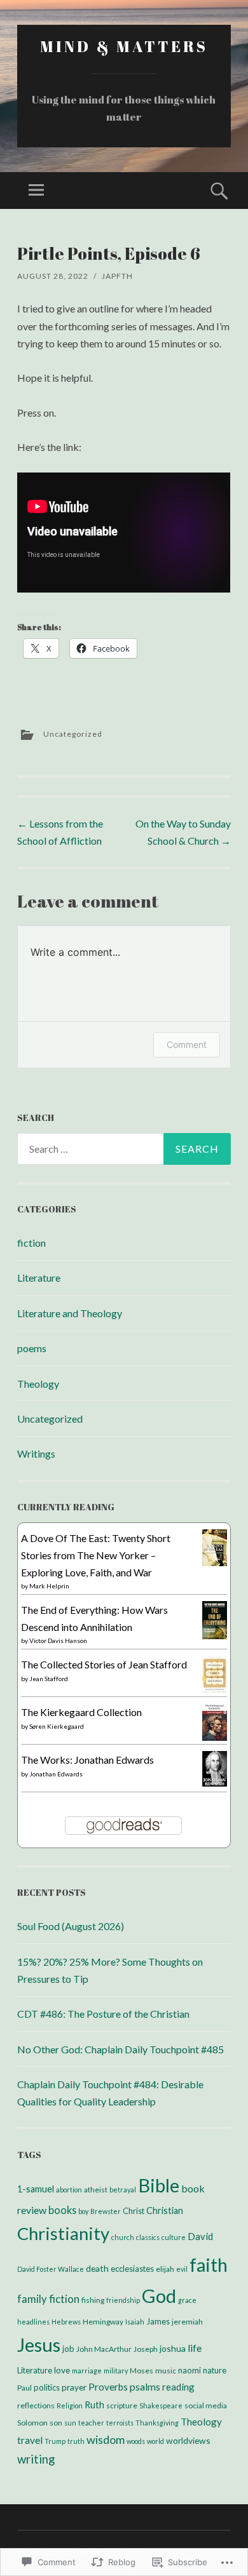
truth (76, 2441)
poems (32, 1348)
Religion (70, 2405)
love (62, 2370)
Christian (165, 2210)
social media (206, 2405)
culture (174, 2237)
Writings (36, 1453)
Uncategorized (73, 734)
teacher (91, 2423)
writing (36, 2459)
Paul (24, 2388)
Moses (141, 2371)
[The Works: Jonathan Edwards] (215, 1782)
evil (182, 2269)
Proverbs (108, 2387)
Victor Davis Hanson (58, 1640)
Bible (159, 2185)
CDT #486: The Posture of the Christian (103, 2014)
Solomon (32, 2423)
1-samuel (36, 2189)
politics (47, 2387)
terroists (120, 2423)
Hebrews (66, 2322)
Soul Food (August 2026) (71, 1926)
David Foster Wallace (51, 2269)
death (97, 2268)
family (32, 2299)
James (158, 2321)
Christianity (63, 2233)
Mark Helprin (49, 1586)
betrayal (123, 2190)
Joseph (146, 2349)
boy (83, 2211)
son (56, 2423)
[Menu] (36, 191)
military (116, 2371)
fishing (93, 2300)
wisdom (106, 2439)
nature (215, 2370)
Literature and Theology (70, 1313)
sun (70, 2423)
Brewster (106, 2211)
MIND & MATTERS (124, 46)
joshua (173, 2348)
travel (30, 2440)
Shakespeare (161, 2405)
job (68, 2349)
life (195, 2348)
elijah (165, 2269)
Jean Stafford (49, 1679)
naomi (189, 2370)
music (166, 2371)
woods (136, 2441)
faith (209, 2264)
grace (187, 2300)
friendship (123, 2300)
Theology (38, 1384)
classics (148, 2237)
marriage (87, 2371)
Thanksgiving (157, 2423)
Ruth (94, 2405)
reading (178, 2387)
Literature (39, 1278)
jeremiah (187, 2322)
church (123, 2237)
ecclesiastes (132, 2269)
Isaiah (135, 2322)
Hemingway (103, 2322)
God (159, 2296)
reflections (36, 2405)
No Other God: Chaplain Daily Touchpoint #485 (121, 2049)
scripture (122, 2405)
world (155, 2441)
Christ (134, 2211)
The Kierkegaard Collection (81, 1712)
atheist (96, 2190)
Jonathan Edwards (56, 1774)
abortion (69, 2190)
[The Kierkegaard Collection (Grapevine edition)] (215, 1737)
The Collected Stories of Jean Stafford (104, 1664)
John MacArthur (104, 2349)
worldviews (188, 2440)
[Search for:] (124, 1149)
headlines (33, 2322)
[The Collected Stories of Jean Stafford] (215, 1689)
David (200, 2236)
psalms (145, 2386)
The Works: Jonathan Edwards (87, 1760)
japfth (117, 276)
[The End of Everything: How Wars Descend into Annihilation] (215, 1636)
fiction (31, 1243)
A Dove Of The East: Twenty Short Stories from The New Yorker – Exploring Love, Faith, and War (96, 1555)
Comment (187, 1044)
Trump (55, 2441)
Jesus (39, 2345)
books (62, 2210)
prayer (74, 2387)
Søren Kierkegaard (57, 1726)
